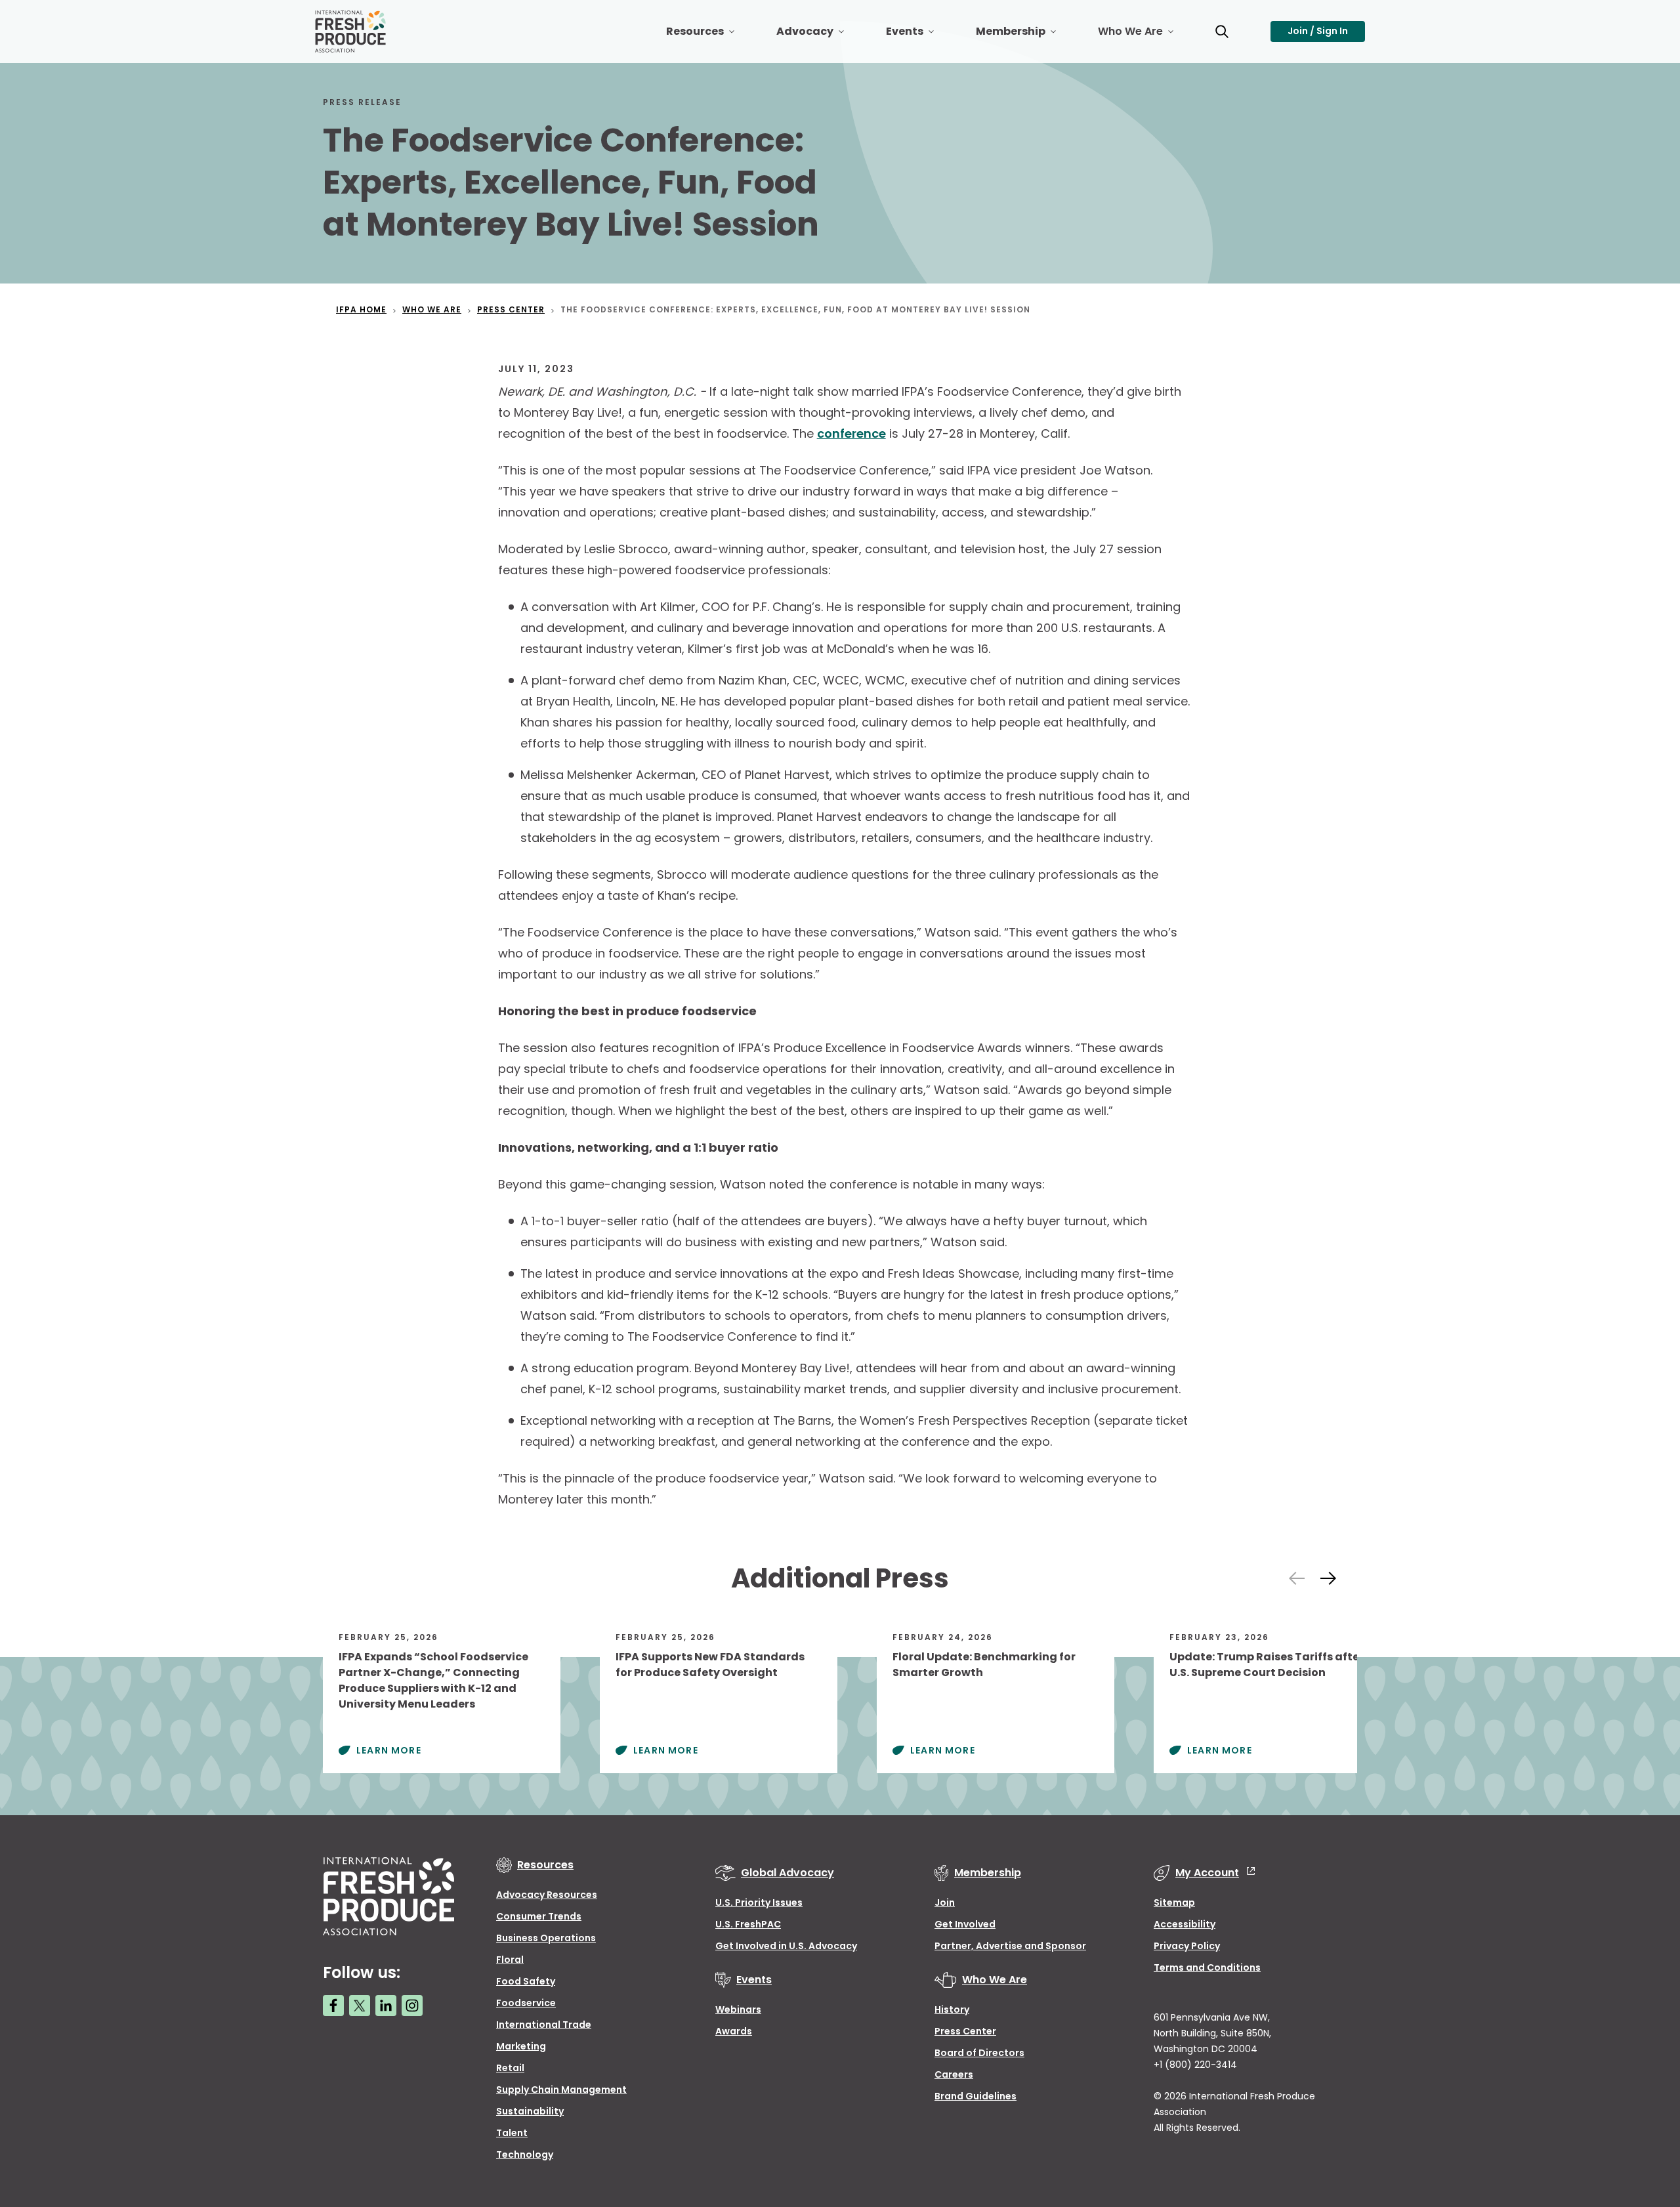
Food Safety (526, 1981)
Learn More (389, 1750)
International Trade (544, 2025)
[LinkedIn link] (386, 2006)
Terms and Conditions (1207, 1967)
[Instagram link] (412, 2006)
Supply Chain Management (561, 2090)
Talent (512, 2133)
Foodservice (526, 2003)
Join (945, 1902)
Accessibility (1185, 1924)
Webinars (738, 2009)
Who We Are (1146, 36)
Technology (525, 2154)
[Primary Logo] (352, 32)
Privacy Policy (1187, 1946)
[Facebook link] (333, 2006)
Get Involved (965, 1924)
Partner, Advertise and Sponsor (1010, 1946)
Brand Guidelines (976, 2096)
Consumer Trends (539, 1916)
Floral (510, 1960)
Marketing (521, 2046)
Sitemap (1174, 1902)
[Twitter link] (360, 2006)
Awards (734, 2031)
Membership (1026, 36)
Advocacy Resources (547, 1895)
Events (920, 36)
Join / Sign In (1318, 31)
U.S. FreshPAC (748, 1924)
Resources (711, 36)
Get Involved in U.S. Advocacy (786, 1946)
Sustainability (530, 2111)
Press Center (965, 2031)
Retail (510, 2068)
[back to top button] (1647, 2119)
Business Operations (546, 1938)
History (952, 2009)
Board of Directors (979, 2053)
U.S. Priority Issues (759, 1902)
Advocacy (821, 36)
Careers (954, 2074)
